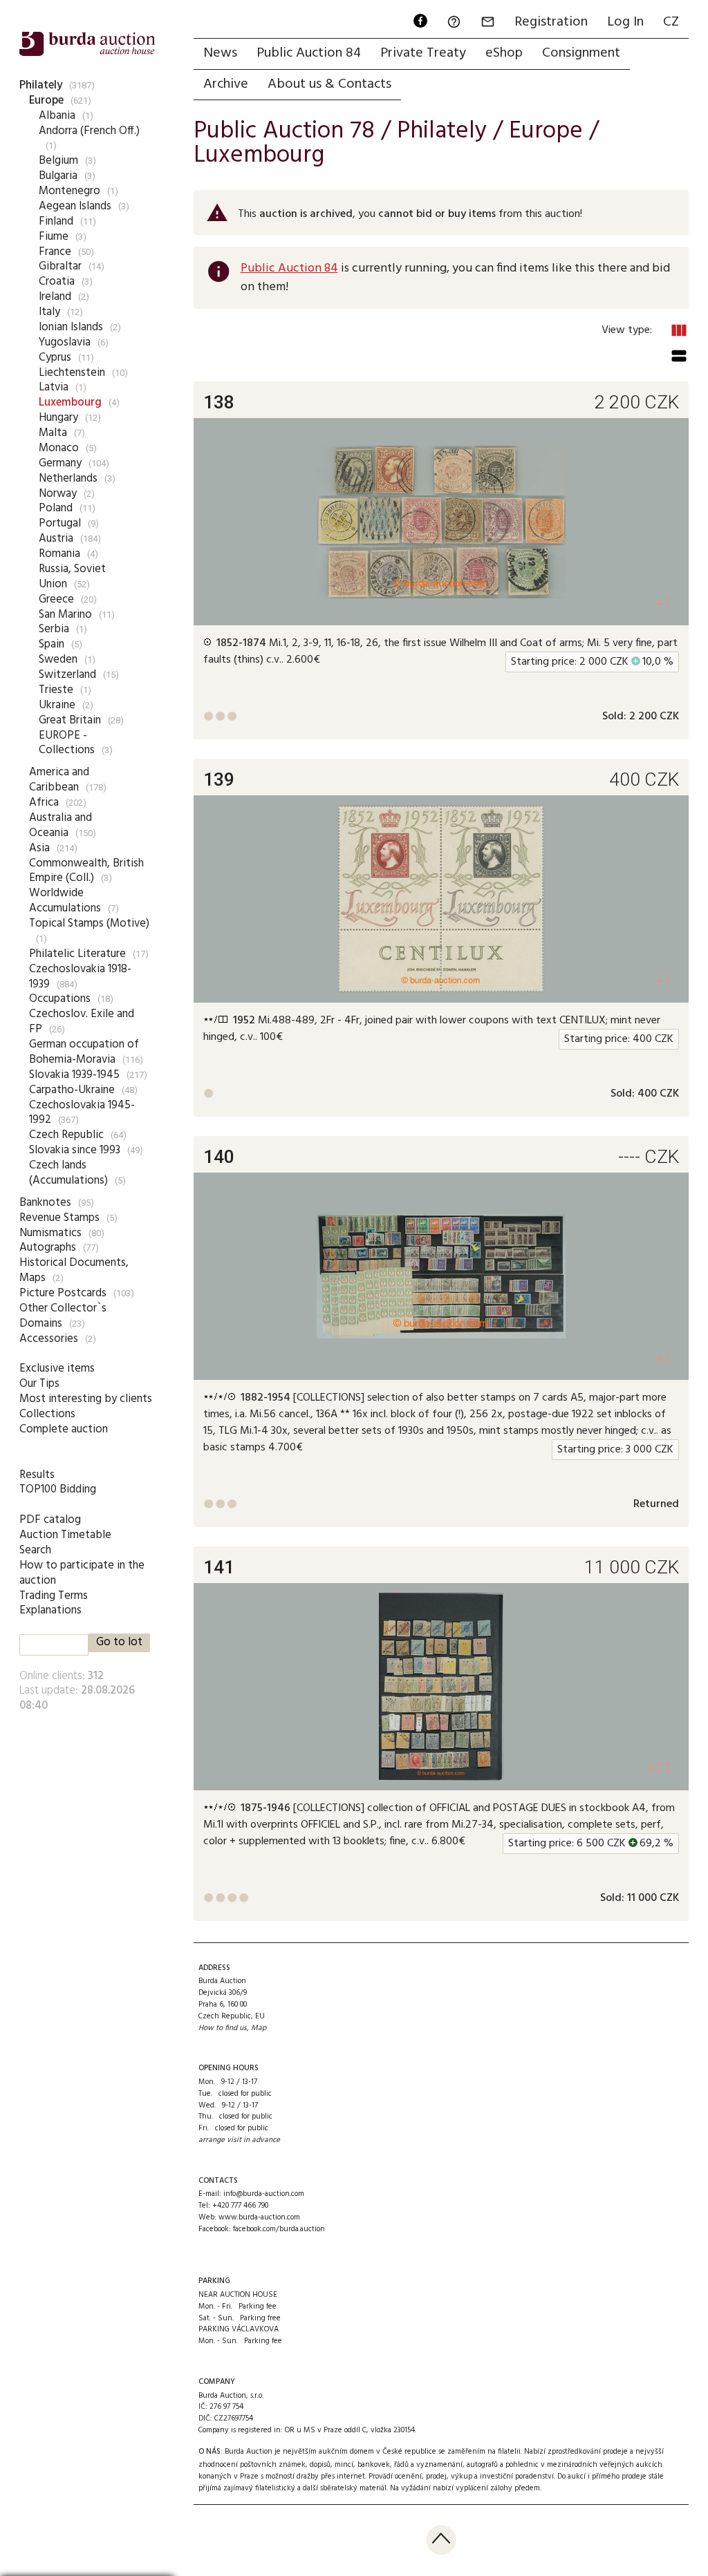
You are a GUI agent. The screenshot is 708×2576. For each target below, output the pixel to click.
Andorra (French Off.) (89, 131)
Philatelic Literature (77, 954)
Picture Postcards (63, 1293)
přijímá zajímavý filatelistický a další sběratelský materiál (292, 2488)
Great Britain (70, 720)
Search (35, 1550)
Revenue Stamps (59, 1218)
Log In (625, 22)
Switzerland (67, 675)
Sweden (58, 660)
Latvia (54, 387)
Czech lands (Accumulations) (68, 1173)
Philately (41, 85)
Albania (57, 116)
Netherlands (68, 479)
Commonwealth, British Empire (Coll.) (86, 871)
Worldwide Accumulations (65, 901)
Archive (226, 84)
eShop (504, 53)
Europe (46, 101)
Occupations (60, 999)
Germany (60, 463)
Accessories (49, 1339)
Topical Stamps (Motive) (89, 924)
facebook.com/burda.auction (279, 2229)
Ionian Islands (71, 327)
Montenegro (69, 191)
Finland (56, 221)
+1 (663, 604)
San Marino (65, 615)
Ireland (55, 297)
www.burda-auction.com (259, 2217)
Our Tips (39, 1384)
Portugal (60, 523)
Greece (56, 599)
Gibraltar (60, 266)
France (55, 252)
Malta (53, 433)
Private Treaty (423, 53)
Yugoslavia (65, 342)
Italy (49, 312)
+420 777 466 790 (240, 2206)
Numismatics (50, 1233)
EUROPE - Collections (67, 743)
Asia (39, 848)
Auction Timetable (65, 1535)
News (220, 53)
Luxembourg (70, 402)
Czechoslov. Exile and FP (82, 1022)
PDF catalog (50, 1520)
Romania (59, 554)
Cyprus (55, 358)
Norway (58, 494)
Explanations (50, 1610)
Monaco (59, 448)
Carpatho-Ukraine (72, 1090)
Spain (52, 644)
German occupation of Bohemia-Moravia (84, 1052)
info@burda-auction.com (264, 2194)
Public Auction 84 (309, 53)
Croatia (57, 282)
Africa (44, 803)
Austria (56, 539)
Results (37, 1475)
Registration (551, 22)
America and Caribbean (59, 780)
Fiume (54, 237)
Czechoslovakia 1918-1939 (80, 977)
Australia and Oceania (60, 825)
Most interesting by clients (86, 1399)
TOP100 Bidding (58, 1489)
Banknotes (45, 1203)
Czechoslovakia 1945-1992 (82, 1113)
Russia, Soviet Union (72, 577)
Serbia (54, 629)
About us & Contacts (329, 84)
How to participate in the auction (82, 1573)
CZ (671, 22)
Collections (47, 1414)
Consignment (581, 53)
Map (259, 2028)
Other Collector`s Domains (63, 1316)
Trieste (56, 690)
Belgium (58, 161)
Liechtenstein (72, 373)
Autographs (48, 1248)
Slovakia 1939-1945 (74, 1075)
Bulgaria (58, 176)
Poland (56, 508)
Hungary (58, 418)
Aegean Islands (75, 206)
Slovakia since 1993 (75, 1150)
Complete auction (64, 1429)
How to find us (223, 2028)
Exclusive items (57, 1368)
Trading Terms (54, 1596)
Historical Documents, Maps (74, 1270)
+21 (659, 1769)
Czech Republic (66, 1135)
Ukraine (57, 705)
